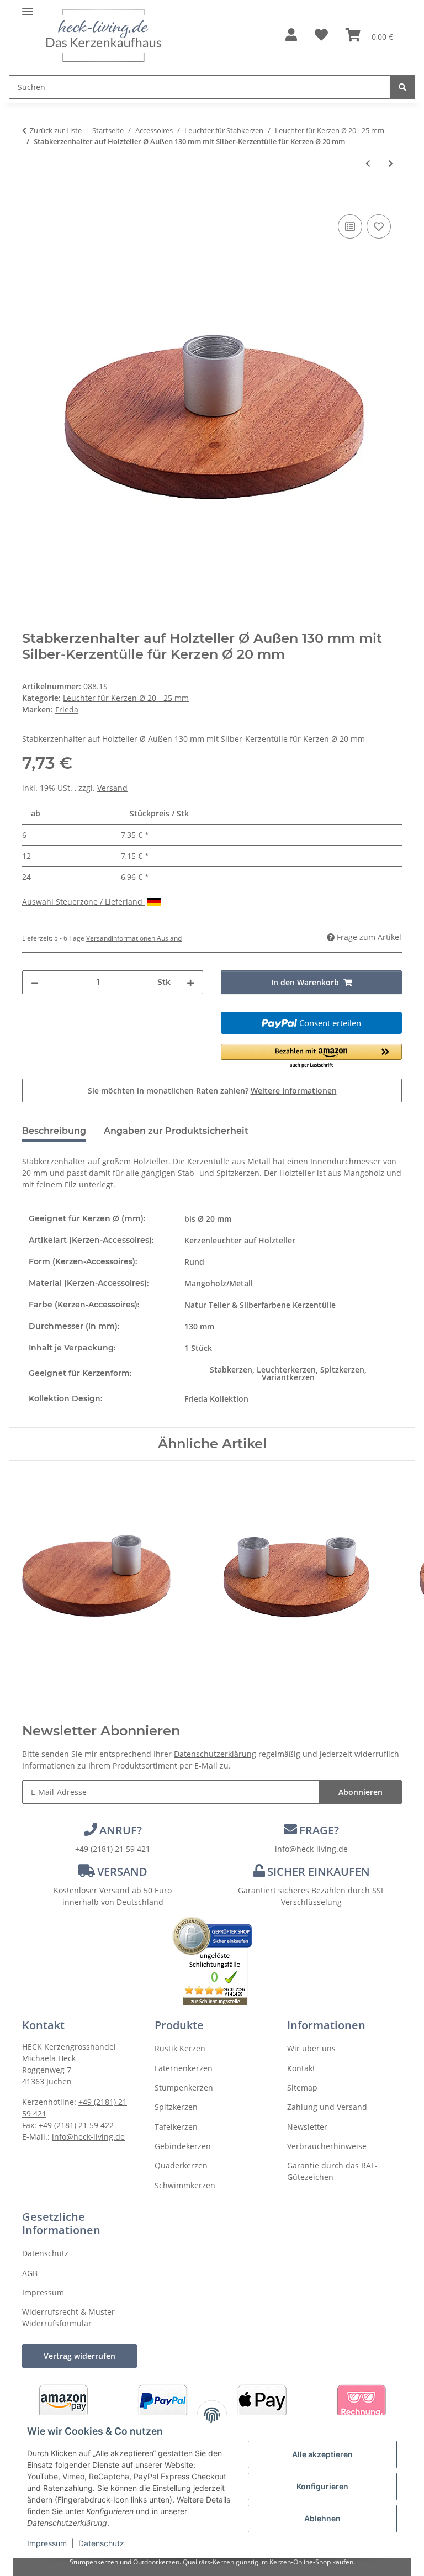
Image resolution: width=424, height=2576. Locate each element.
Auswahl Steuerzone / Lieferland (83, 902)
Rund (194, 1262)
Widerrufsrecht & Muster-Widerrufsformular (70, 2318)
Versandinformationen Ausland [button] (134, 938)
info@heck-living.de (311, 1849)
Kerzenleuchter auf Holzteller (240, 1240)
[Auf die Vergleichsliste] (350, 226)
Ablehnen (322, 2518)
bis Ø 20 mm (208, 1219)
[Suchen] (402, 87)
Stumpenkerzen (184, 2087)
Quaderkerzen (181, 2165)
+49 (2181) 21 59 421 (113, 1849)
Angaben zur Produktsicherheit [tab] (176, 1131)
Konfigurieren (322, 2486)
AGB (30, 2273)
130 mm (199, 1326)
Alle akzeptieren (322, 2454)
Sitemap (302, 2087)
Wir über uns (311, 2048)
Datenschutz (101, 2543)
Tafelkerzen (176, 2127)
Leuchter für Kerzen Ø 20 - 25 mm (126, 698)
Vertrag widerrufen (79, 2356)
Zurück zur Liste (56, 130)
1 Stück (198, 1348)
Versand (112, 788)
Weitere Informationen (294, 1091)
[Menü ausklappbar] (28, 7)
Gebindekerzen (183, 2146)
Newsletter (307, 2127)
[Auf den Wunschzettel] (379, 226)
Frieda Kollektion (216, 1399)
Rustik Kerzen (180, 2048)
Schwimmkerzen (185, 2185)
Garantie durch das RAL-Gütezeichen (332, 2171)
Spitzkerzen (176, 2107)
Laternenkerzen (184, 2068)
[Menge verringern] (35, 982)
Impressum (47, 2543)
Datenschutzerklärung (215, 1754)
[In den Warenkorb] (31, 199)
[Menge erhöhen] (190, 982)
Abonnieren (361, 1792)
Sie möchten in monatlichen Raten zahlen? (212, 1091)
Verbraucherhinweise (327, 2146)
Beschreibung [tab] (54, 1131)
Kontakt (301, 2068)
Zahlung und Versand (327, 2107)
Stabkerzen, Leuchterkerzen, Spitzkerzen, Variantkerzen (288, 1373)
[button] (291, 36)
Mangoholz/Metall (219, 1283)
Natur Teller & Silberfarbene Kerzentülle (260, 1305)
